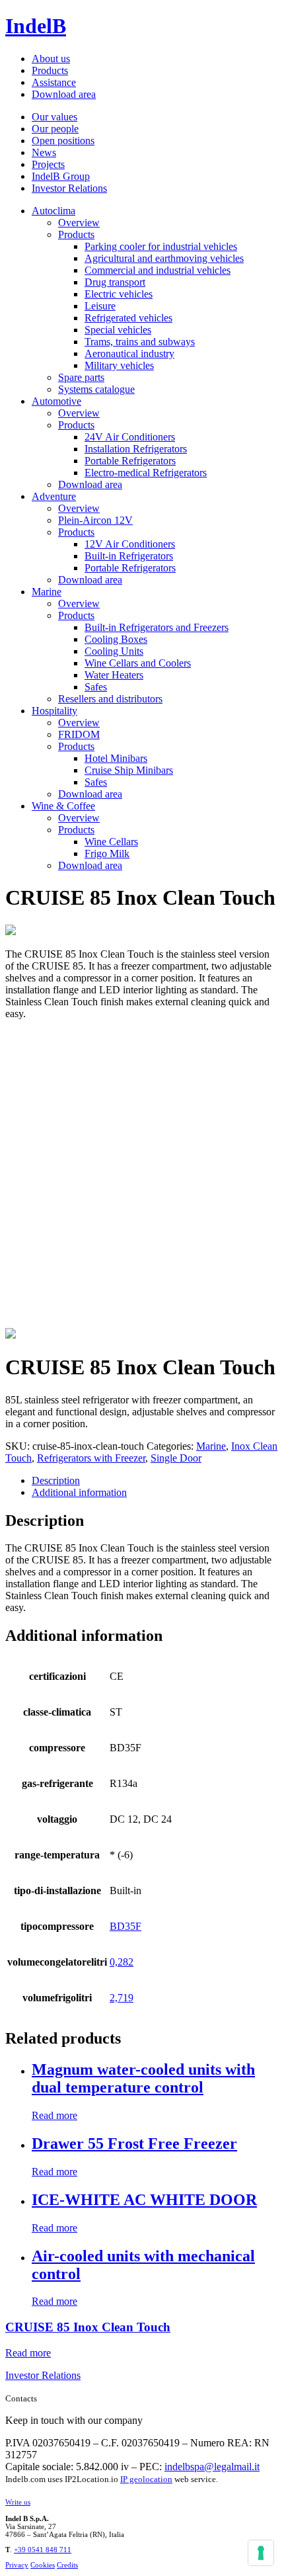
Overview (79, 223)
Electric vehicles (119, 294)
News (44, 152)
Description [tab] (56, 1480)
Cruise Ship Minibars (129, 770)
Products (50, 70)
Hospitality (54, 711)
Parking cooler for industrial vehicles (161, 246)
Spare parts (81, 377)
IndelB (36, 26)
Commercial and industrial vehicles (158, 270)
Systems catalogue (96, 389)
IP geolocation (146, 2479)
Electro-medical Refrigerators (146, 473)
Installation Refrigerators (136, 449)
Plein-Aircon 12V (95, 520)
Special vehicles (118, 330)
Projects (48, 164)
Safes (96, 687)
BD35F (125, 1926)
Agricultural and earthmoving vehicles (164, 258)
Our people (55, 129)
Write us (18, 2502)
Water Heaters (114, 675)
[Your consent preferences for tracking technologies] (261, 2553)
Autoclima (53, 211)
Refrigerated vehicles (128, 318)
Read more (54, 2115)
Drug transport (115, 282)
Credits (67, 2565)
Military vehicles (119, 365)
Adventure (54, 496)
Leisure (100, 306)
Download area (64, 94)
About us (51, 59)
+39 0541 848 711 (43, 2550)
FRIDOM (79, 734)
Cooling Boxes (116, 639)
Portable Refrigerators (130, 461)
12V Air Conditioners (130, 544)
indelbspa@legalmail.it (212, 2467)
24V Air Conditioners (130, 437)
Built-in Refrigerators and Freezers (157, 627)
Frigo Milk (107, 853)
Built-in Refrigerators (129, 556)
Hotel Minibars (116, 758)
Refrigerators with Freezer (91, 1458)
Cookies (43, 2565)
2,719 (122, 1998)
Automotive (56, 401)
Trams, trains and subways (140, 342)
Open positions (63, 141)
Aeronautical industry (129, 353)
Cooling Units (114, 651)
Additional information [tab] (79, 1492)
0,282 (122, 1962)
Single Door (176, 1458)
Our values (54, 117)
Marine (47, 592)
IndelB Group (61, 176)
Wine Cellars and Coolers (138, 663)
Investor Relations (69, 188)
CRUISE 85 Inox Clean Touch (88, 2327)
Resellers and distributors (110, 699)
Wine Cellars (111, 842)
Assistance (54, 82)
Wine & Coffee (63, 806)
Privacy (17, 2565)
